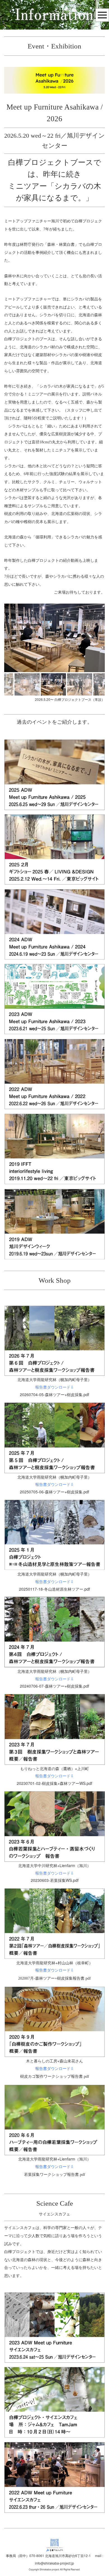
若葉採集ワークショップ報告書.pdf (55, 2175)
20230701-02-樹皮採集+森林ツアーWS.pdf (54, 1783)
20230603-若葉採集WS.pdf (55, 1880)
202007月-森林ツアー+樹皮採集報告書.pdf (54, 1978)
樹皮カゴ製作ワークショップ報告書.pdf (55, 2076)
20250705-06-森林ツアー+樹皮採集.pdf (54, 1492)
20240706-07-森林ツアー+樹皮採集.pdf (54, 1686)
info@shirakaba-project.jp (54, 2563)
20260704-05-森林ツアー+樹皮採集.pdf (54, 1394)
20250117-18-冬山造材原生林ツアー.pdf (54, 1589)
